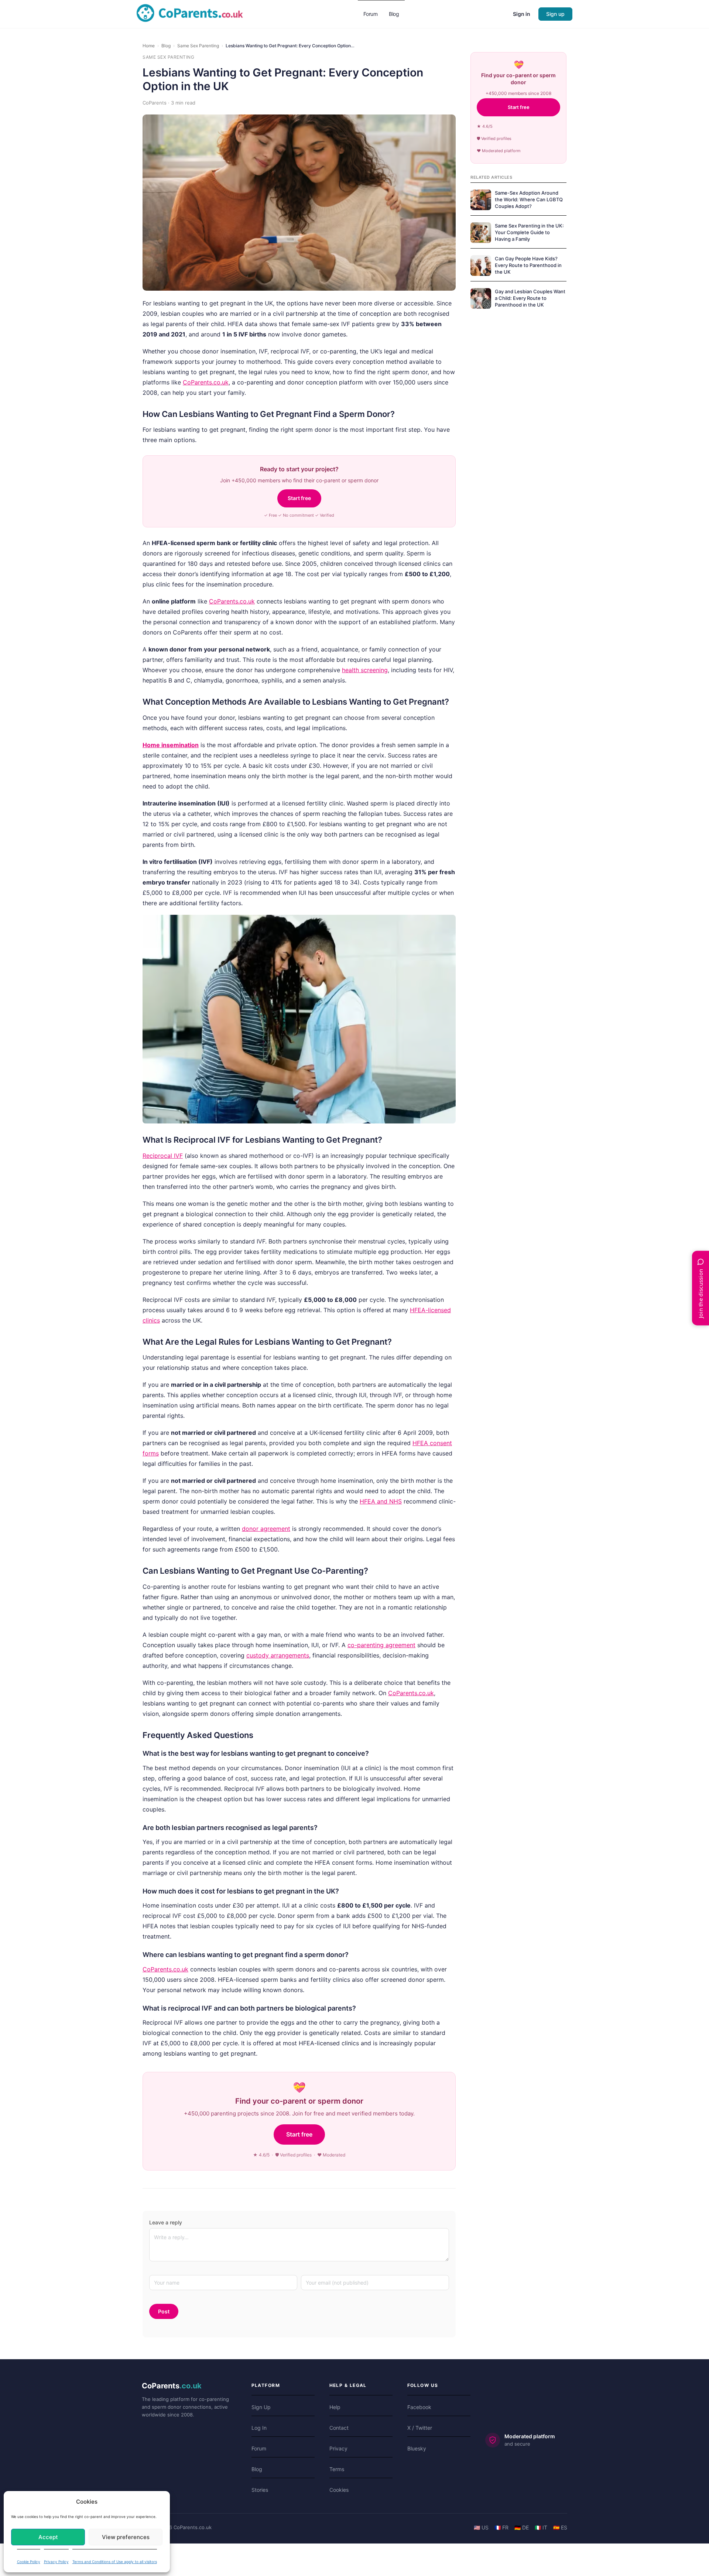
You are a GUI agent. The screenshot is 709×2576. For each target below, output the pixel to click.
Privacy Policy (56, 2562)
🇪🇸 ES (560, 2527)
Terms (337, 2469)
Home (149, 46)
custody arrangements (278, 1655)
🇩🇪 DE (522, 2527)
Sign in (522, 14)
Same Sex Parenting (198, 46)
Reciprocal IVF (163, 1156)
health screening (365, 670)
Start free (299, 498)
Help (335, 2407)
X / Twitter (420, 2428)
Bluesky (417, 2448)
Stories (260, 2490)
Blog (166, 46)
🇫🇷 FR (501, 2527)
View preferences (126, 2537)
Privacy (338, 2448)
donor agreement (266, 1529)
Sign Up (261, 2407)
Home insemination (171, 745)
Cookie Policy (29, 2562)
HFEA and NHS (381, 1501)
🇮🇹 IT (541, 2527)
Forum (259, 2448)
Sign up (555, 14)
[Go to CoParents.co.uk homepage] (190, 13)
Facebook (419, 2407)
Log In (259, 2428)
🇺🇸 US (481, 2527)
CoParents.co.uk (206, 382)
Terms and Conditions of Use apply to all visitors (115, 2562)
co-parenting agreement (381, 1645)
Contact (339, 2428)
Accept (48, 2537)
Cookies (339, 2490)
